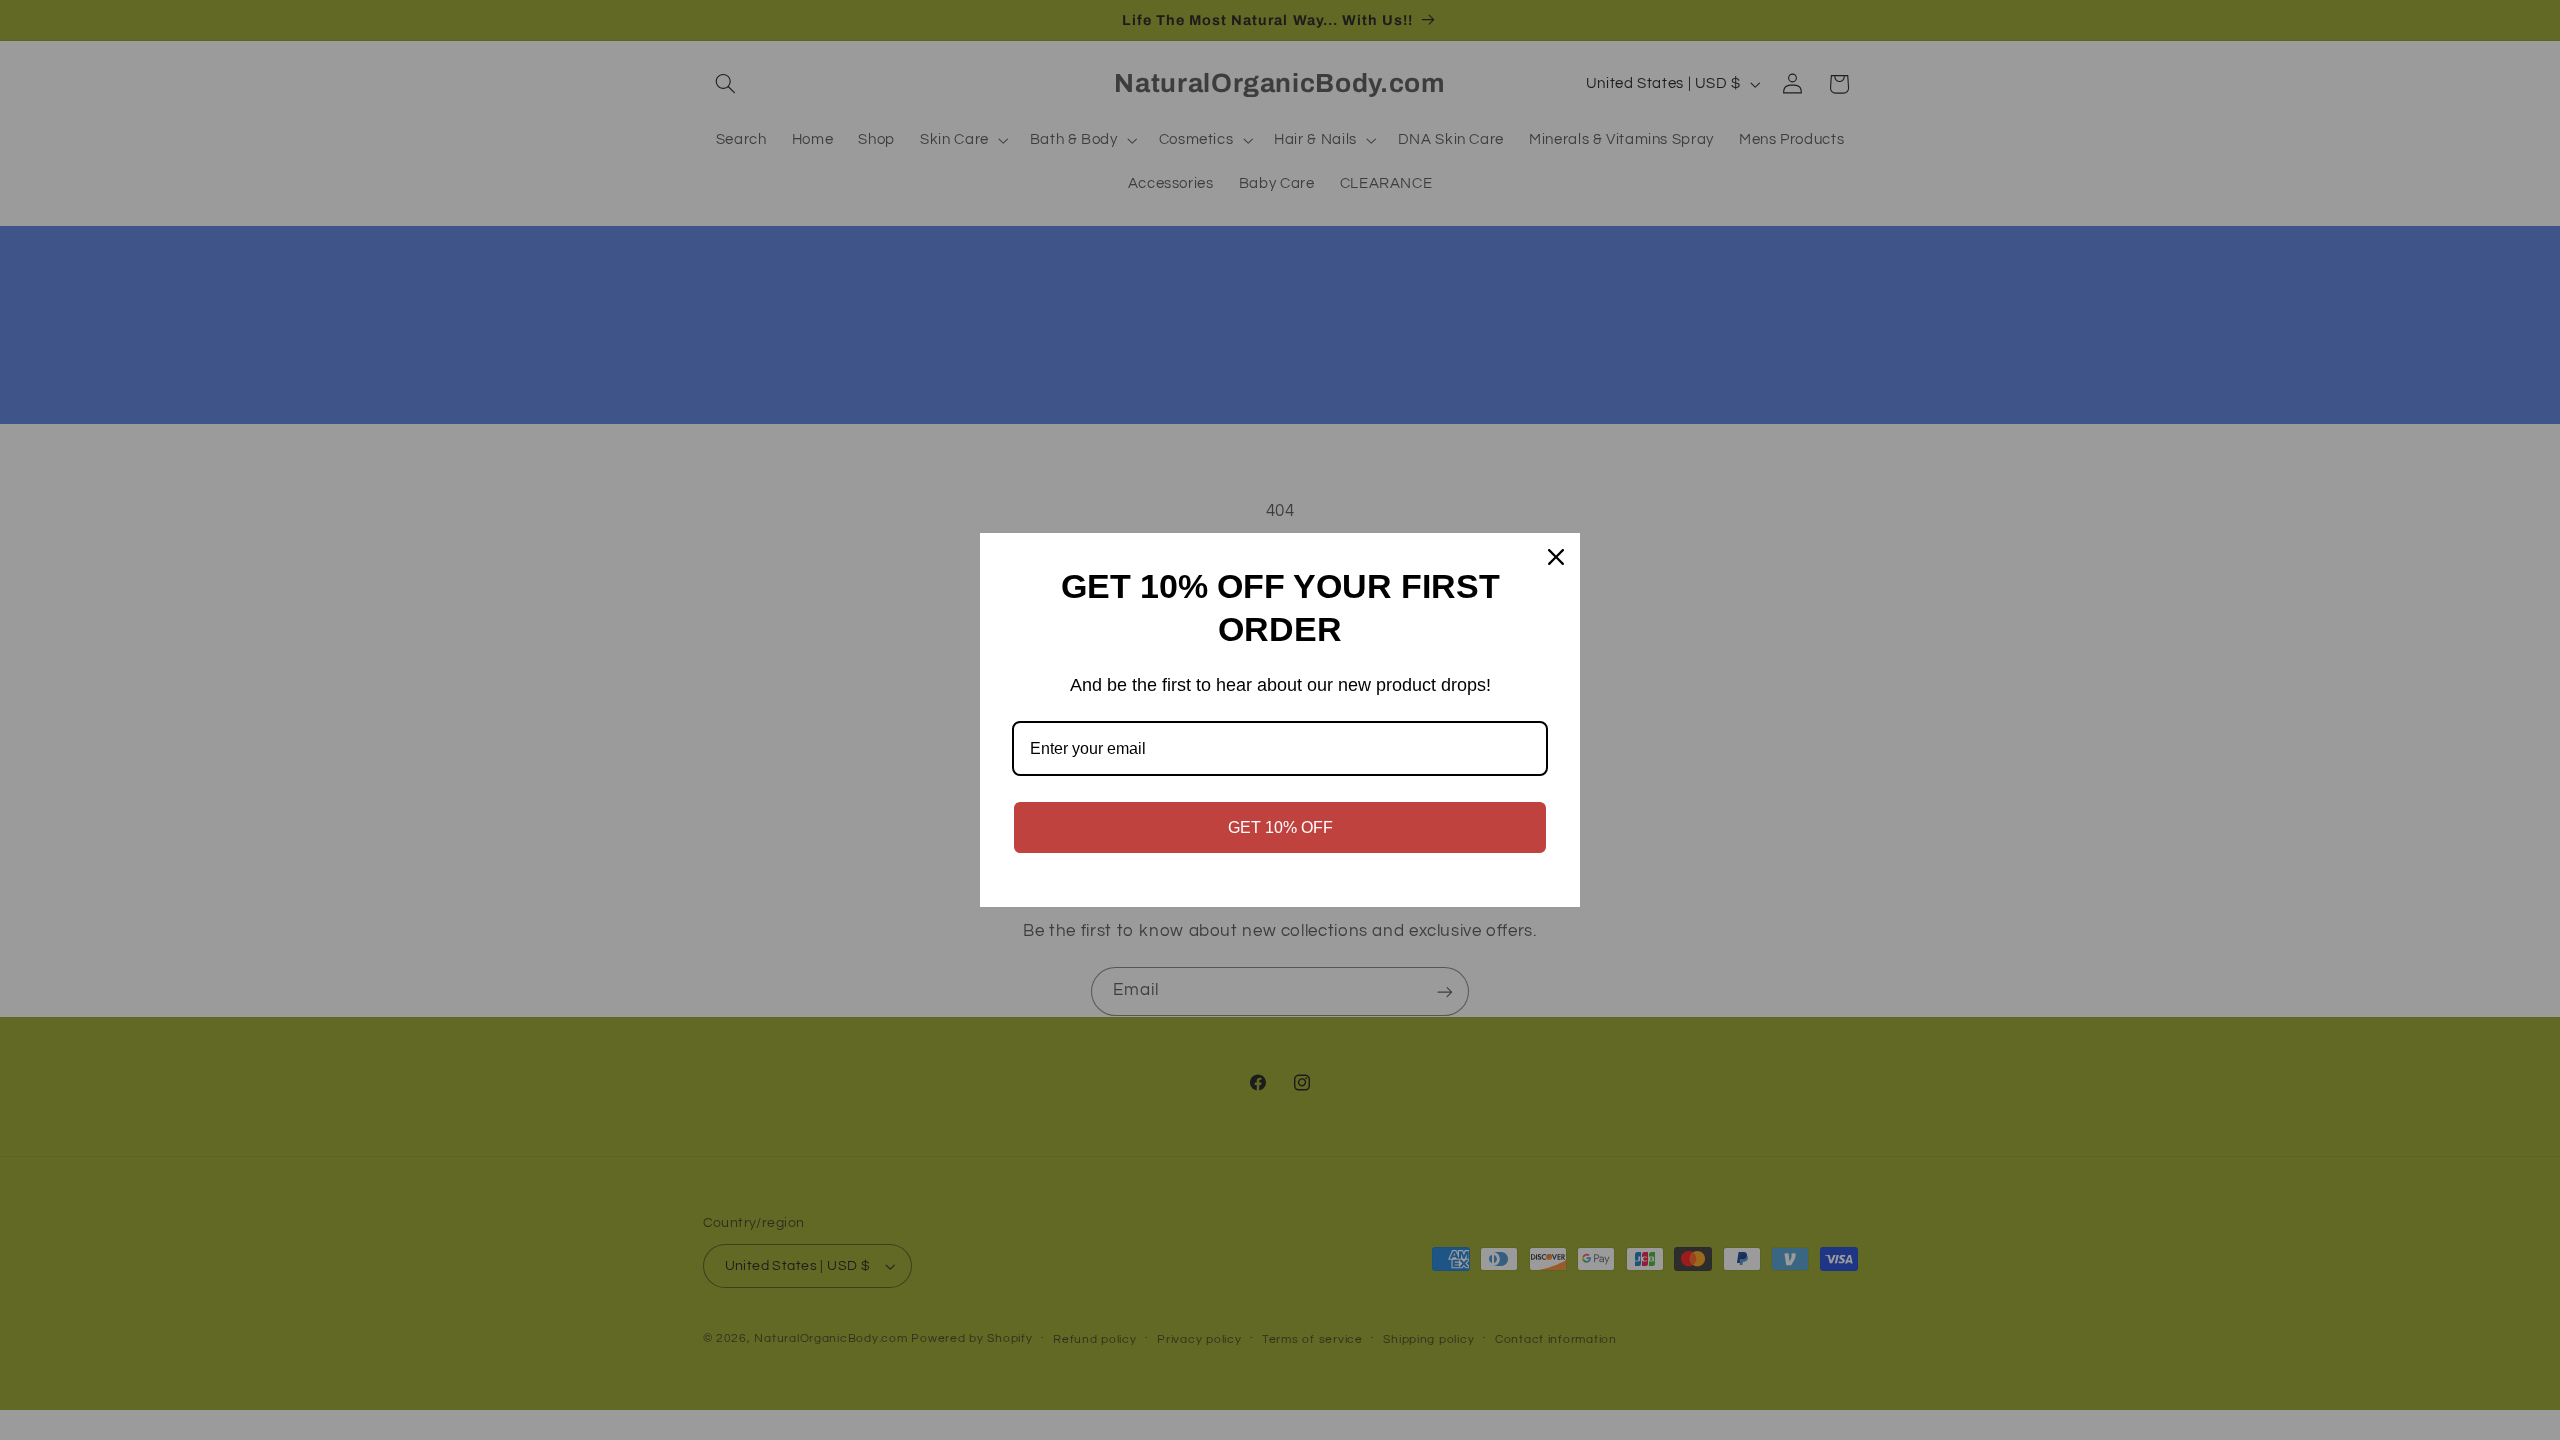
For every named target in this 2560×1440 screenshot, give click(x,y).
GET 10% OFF (1280, 827)
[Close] (1556, 557)
